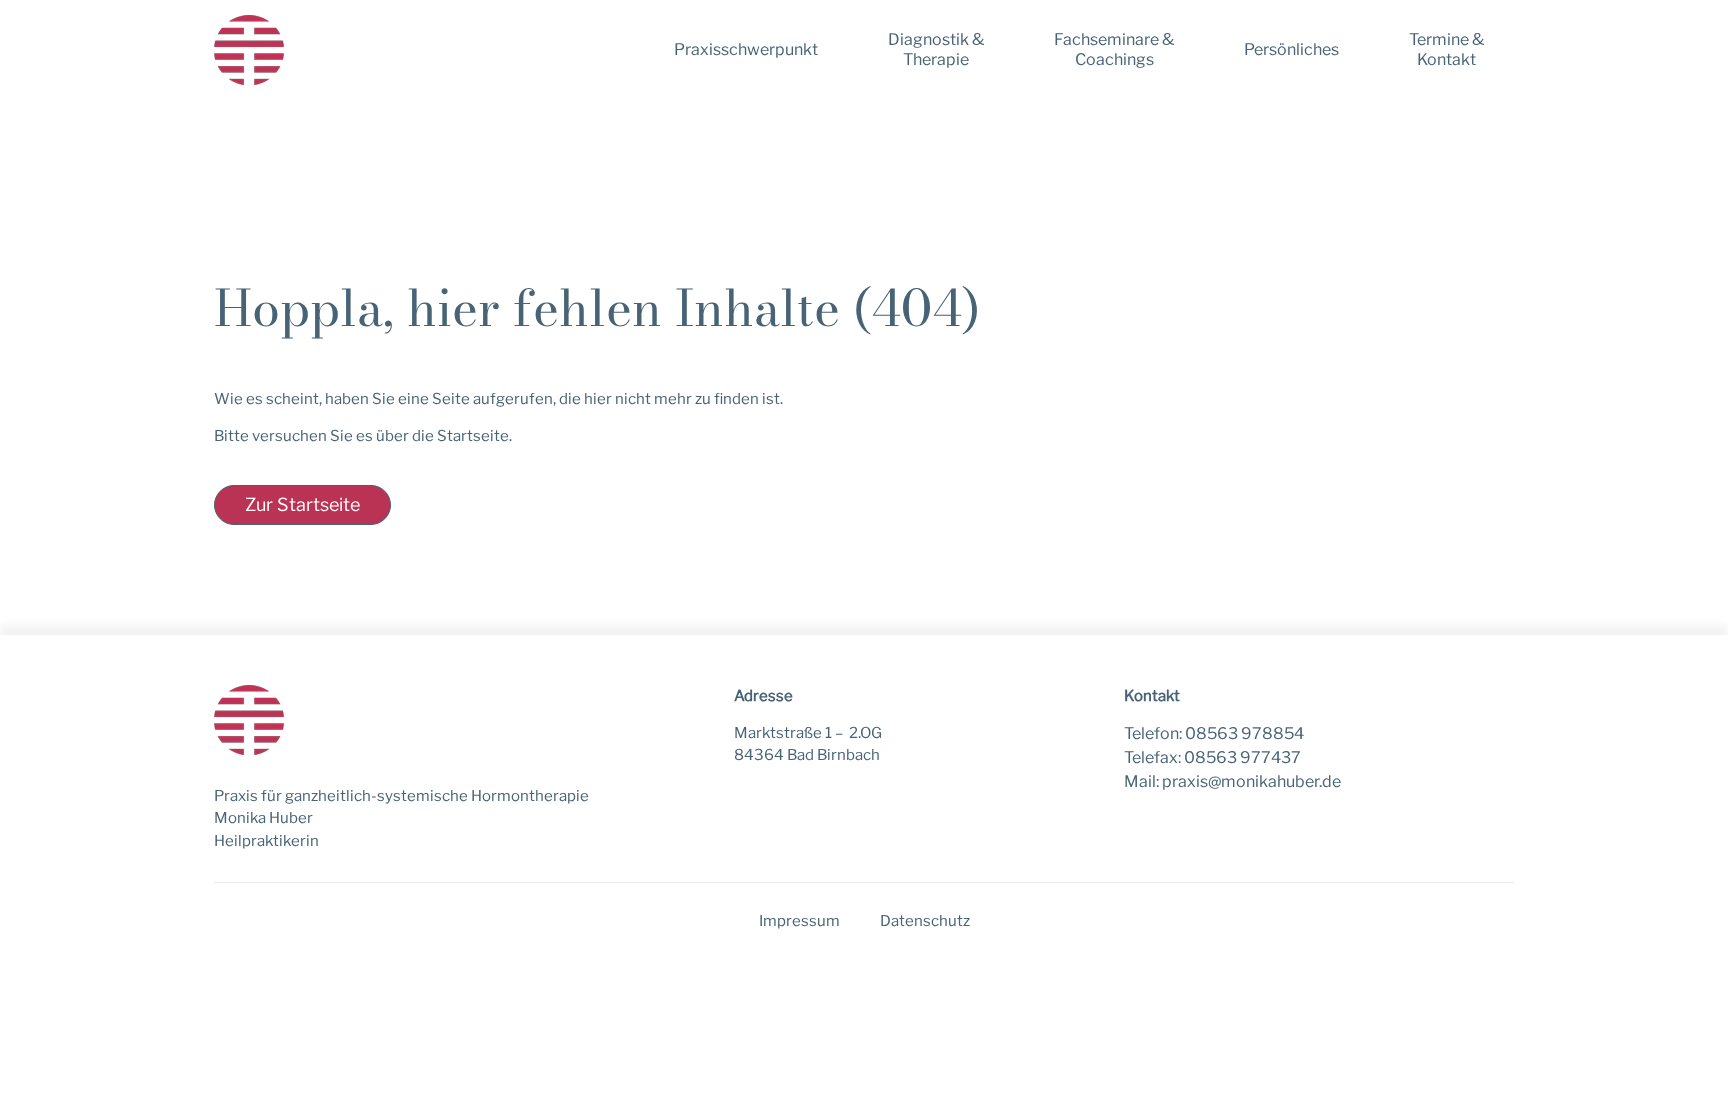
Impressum (799, 921)
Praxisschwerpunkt (746, 49)
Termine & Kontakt (1446, 49)
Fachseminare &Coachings (1114, 49)
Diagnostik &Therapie (936, 49)
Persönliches (1291, 49)
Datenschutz (925, 921)
